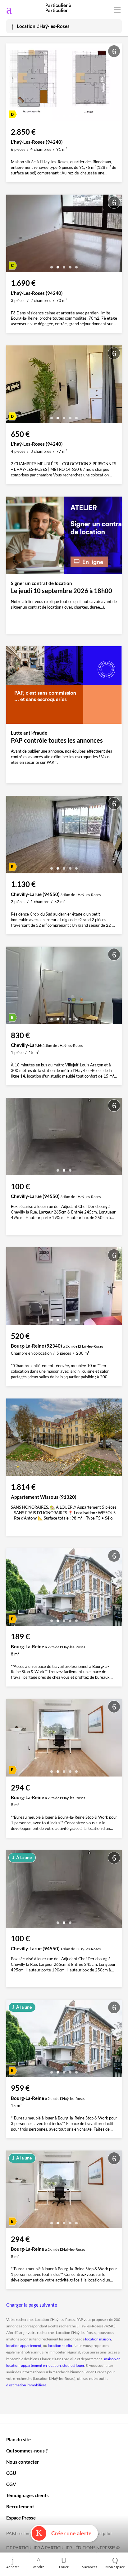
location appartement (24, 2346)
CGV (11, 2484)
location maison (98, 2339)
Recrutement (20, 2506)
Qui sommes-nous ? (27, 2451)
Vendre (39, 2567)
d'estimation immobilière (26, 2385)
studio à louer (73, 2365)
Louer (64, 2567)
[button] (52, 114)
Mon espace (115, 2567)
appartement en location (41, 2365)
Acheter (13, 2567)
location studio (60, 2346)
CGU (11, 2473)
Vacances (90, 2567)
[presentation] (12, 84)
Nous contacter (23, 2462)
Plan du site (18, 2439)
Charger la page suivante (32, 2305)
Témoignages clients (27, 2495)
